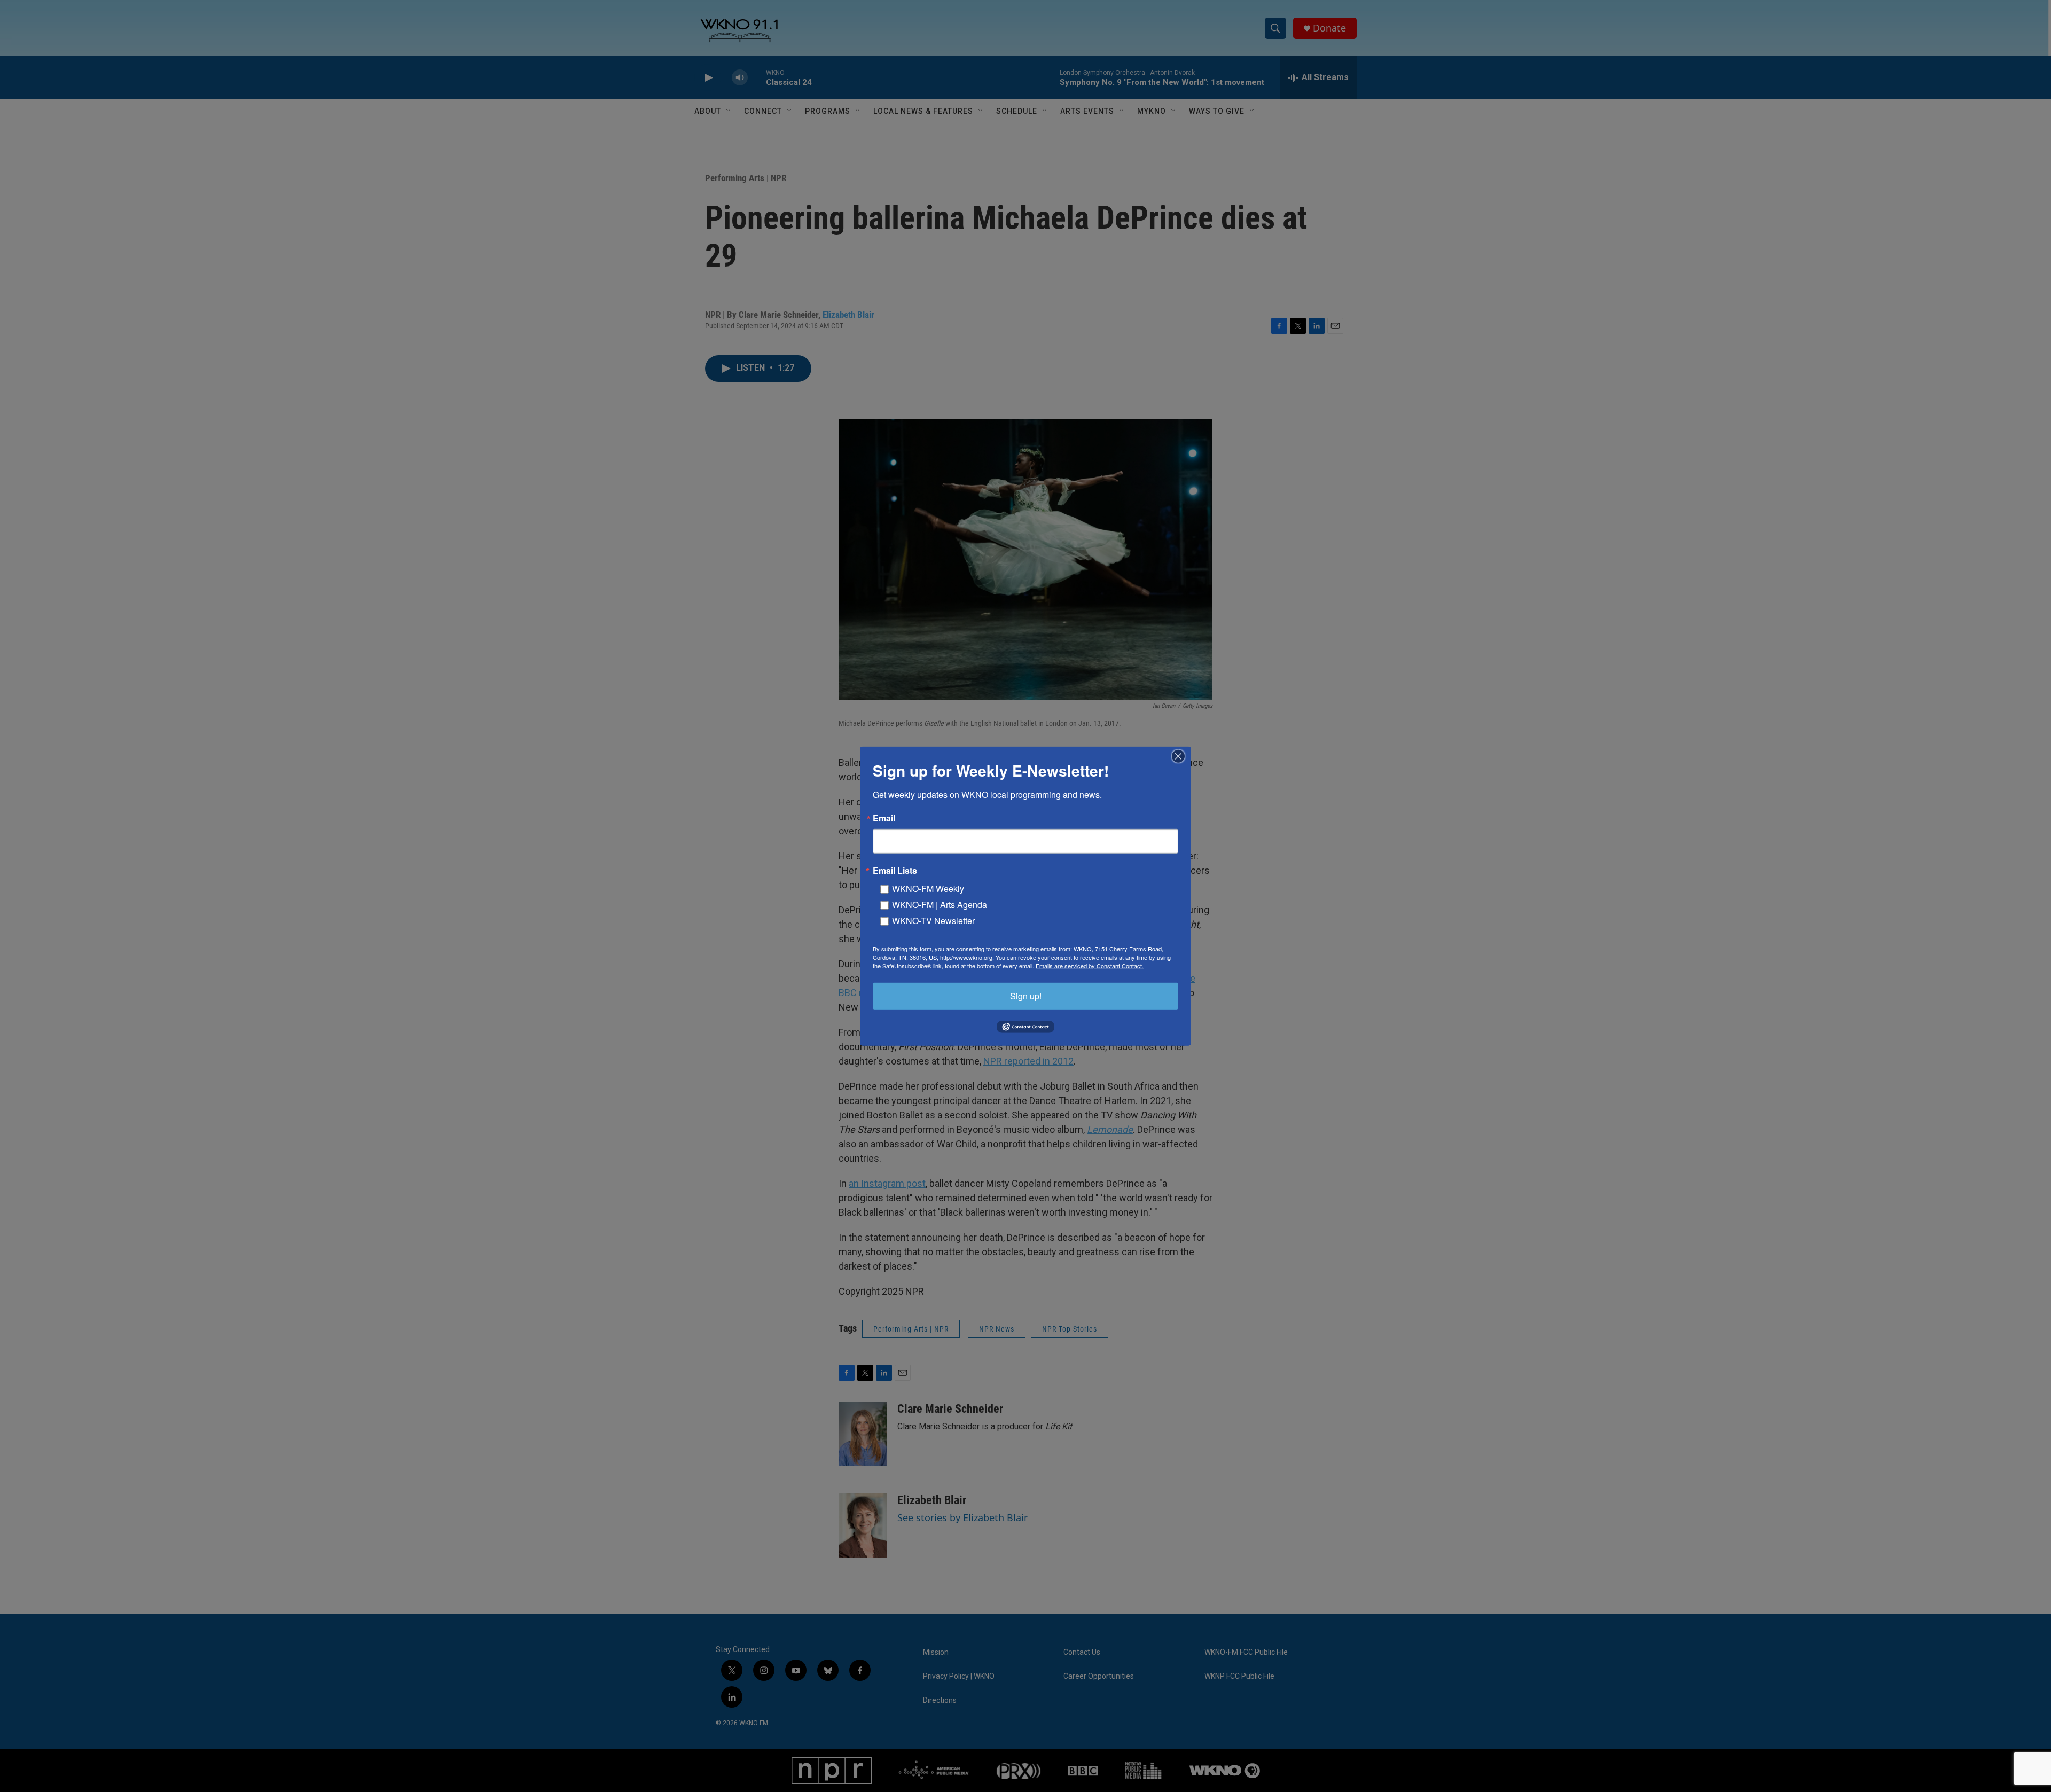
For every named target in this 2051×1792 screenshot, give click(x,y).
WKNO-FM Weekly (928, 888)
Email (884, 818)
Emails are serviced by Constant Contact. (1090, 965)
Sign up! (1026, 995)
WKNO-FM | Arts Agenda (940, 904)
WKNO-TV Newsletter (933, 920)
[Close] (1181, 756)
